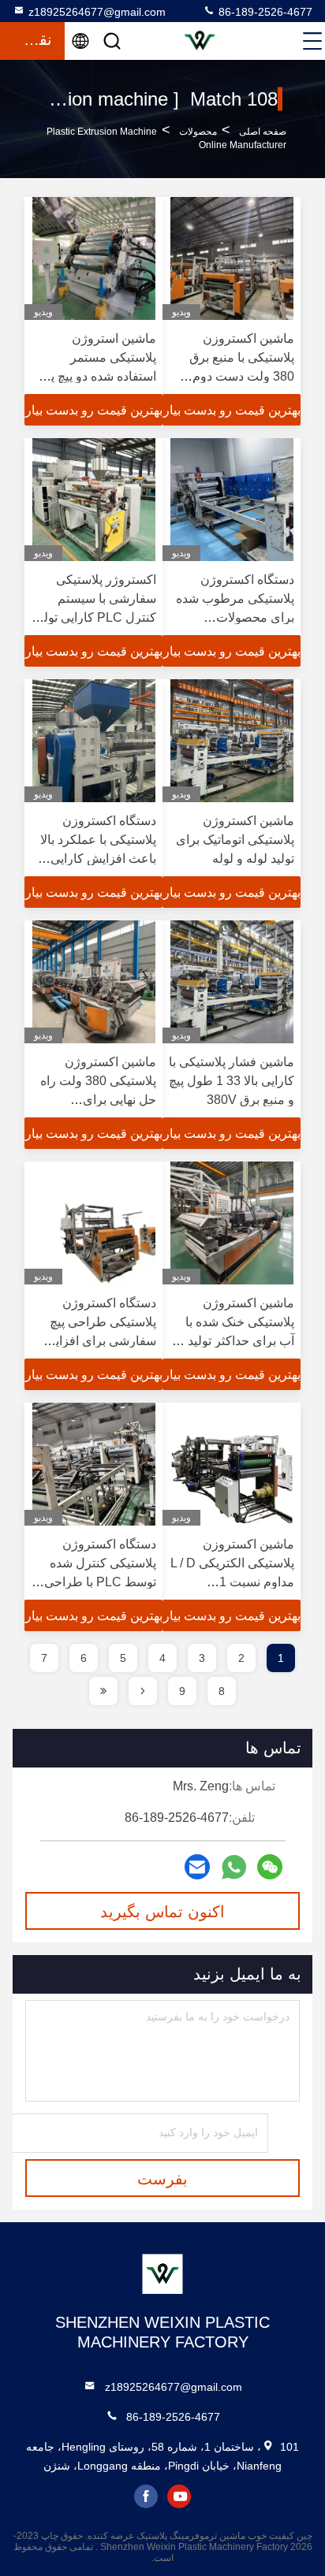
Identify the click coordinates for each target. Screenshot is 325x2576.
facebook (146, 2496)
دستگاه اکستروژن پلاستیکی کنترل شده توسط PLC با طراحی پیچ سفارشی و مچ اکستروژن (100, 1582)
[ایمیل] (197, 1867)
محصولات (198, 132)
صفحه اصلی (263, 132)
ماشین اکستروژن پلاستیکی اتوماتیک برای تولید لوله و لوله (235, 840)
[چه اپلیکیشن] (234, 1867)
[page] (143, 1691)
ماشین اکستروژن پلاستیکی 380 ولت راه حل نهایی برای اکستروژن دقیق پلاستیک (98, 1100)
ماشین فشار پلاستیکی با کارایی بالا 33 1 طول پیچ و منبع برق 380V (232, 1081)
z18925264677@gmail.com (97, 12)
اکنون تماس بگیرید (162, 1912)
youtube (179, 2496)
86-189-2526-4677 (264, 12)
